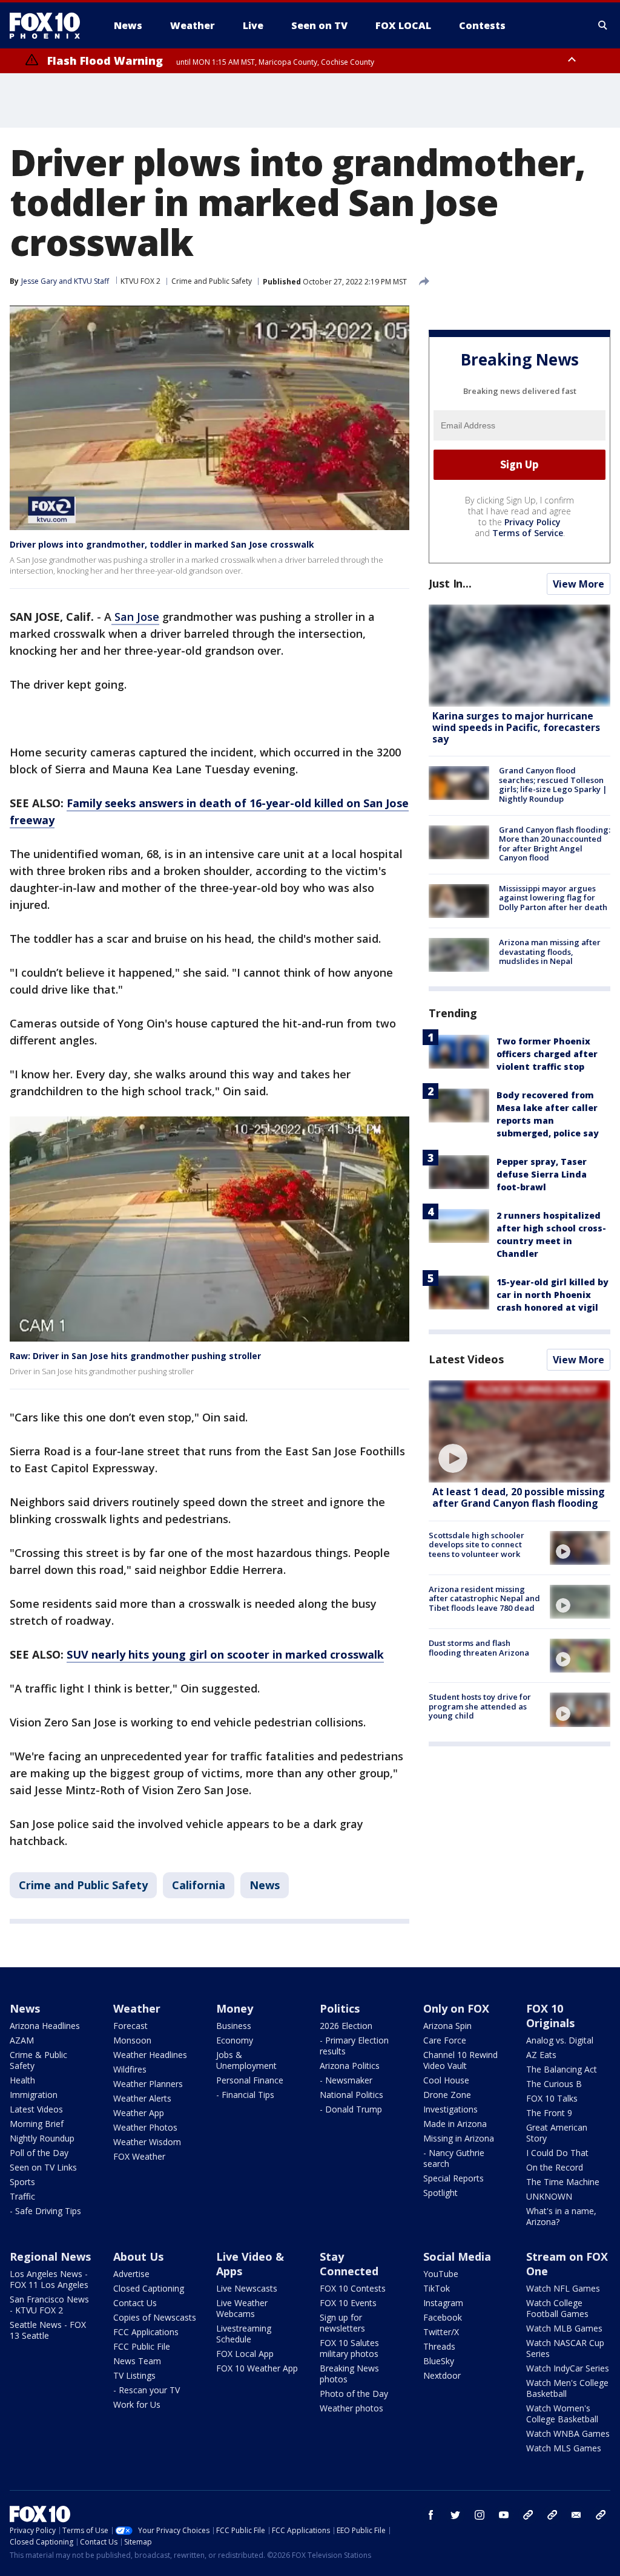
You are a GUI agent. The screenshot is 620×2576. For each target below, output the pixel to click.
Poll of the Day (39, 2153)
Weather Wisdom (147, 2142)
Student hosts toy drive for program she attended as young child (480, 1706)
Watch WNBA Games (568, 2433)
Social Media (457, 2256)
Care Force (445, 2040)
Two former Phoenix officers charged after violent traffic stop (547, 1054)
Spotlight (440, 2193)
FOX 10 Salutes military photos (349, 2348)
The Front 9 (549, 2113)
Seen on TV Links (43, 2167)
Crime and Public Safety (212, 281)
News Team (137, 2361)
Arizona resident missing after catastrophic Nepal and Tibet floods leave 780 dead (484, 1598)
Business (234, 2026)
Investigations (450, 2109)
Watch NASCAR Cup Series (565, 2348)
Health (22, 2080)
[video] (519, 1431)
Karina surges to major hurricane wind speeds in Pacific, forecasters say (516, 727)
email (576, 2515)
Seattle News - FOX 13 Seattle (48, 2330)
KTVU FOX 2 (140, 281)
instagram (480, 2515)
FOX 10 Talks (552, 2098)
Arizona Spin (447, 2026)
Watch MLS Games (564, 2448)
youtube (504, 2515)
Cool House (446, 2080)
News (265, 1885)
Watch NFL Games (563, 2288)
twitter (455, 2515)
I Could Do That (557, 2153)
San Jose (135, 617)
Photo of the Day (354, 2394)
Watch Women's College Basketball (562, 2414)
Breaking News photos (349, 2374)
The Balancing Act (562, 2069)
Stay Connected (349, 2264)
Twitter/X (441, 2332)
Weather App (139, 2113)
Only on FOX (456, 2008)
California (199, 1885)
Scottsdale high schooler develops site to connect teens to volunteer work (477, 1545)
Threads (439, 2346)
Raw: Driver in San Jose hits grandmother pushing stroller (135, 1356)
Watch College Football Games (557, 2308)
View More (579, 584)
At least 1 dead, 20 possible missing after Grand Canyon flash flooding (519, 1497)
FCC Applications (146, 2332)
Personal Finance (250, 2080)
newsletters (601, 2515)
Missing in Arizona (459, 2138)
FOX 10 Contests (353, 2288)
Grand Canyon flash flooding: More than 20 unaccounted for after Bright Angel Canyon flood (555, 844)
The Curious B (554, 2084)
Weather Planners (148, 2084)
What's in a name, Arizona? (561, 2216)
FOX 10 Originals (550, 2016)
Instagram (443, 2303)
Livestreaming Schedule (244, 2334)
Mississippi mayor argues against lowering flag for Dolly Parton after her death (553, 898)
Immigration (34, 2095)
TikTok (437, 2288)
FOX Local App (245, 2354)
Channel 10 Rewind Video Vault (460, 2060)
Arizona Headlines (45, 2026)
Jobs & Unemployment (246, 2060)
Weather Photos (145, 2127)
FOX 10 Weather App (257, 2368)
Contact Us (135, 2303)
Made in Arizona (455, 2124)
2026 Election (346, 2026)
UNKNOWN (549, 2196)
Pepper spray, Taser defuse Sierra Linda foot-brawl (542, 1174)
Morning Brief (37, 2124)
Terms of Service (528, 533)
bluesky (552, 2515)
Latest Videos (466, 1359)
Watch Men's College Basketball (567, 2388)
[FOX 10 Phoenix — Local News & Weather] (50, 25)
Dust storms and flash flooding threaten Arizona (479, 1648)
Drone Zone (447, 2095)
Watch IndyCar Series (568, 2368)
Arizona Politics (350, 2066)
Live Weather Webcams (242, 2308)
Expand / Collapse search (603, 25)
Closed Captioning (149, 2288)
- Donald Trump (351, 2109)
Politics (340, 2008)
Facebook (443, 2317)
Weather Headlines (150, 2055)
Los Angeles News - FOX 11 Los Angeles (49, 2279)
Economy (235, 2040)
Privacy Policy (533, 522)
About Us (138, 2256)
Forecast (130, 2026)
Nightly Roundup (42, 2138)
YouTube (441, 2274)
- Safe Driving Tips (45, 2211)
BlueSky (439, 2361)
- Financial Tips (245, 2095)
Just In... (450, 583)
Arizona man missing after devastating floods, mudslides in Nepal (550, 952)
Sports (22, 2182)
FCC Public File (142, 2346)
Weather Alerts (142, 2098)
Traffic (22, 2196)
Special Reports (453, 2178)
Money (235, 2008)
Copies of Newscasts (155, 2317)
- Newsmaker (346, 2080)
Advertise (131, 2274)
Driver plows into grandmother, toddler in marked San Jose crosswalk (162, 544)
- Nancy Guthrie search (454, 2158)
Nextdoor (442, 2375)
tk (528, 2515)
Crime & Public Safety (38, 2060)
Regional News (50, 2256)
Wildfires (130, 2069)
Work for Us (137, 2404)
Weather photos (351, 2408)
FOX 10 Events (348, 2303)
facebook (431, 2515)
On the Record (555, 2167)
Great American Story (557, 2133)
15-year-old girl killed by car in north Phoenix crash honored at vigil (552, 1295)
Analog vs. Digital (560, 2040)
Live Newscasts (247, 2288)
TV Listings (134, 2375)
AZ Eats (541, 2055)
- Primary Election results (354, 2046)
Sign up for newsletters (342, 2323)
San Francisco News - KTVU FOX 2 (49, 2305)
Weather (137, 2008)
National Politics (351, 2095)
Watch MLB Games (564, 2328)
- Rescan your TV (147, 2390)
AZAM (22, 2040)
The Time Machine (563, 2182)
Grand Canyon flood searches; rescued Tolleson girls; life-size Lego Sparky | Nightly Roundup (553, 785)
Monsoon (132, 2040)
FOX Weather (139, 2156)
